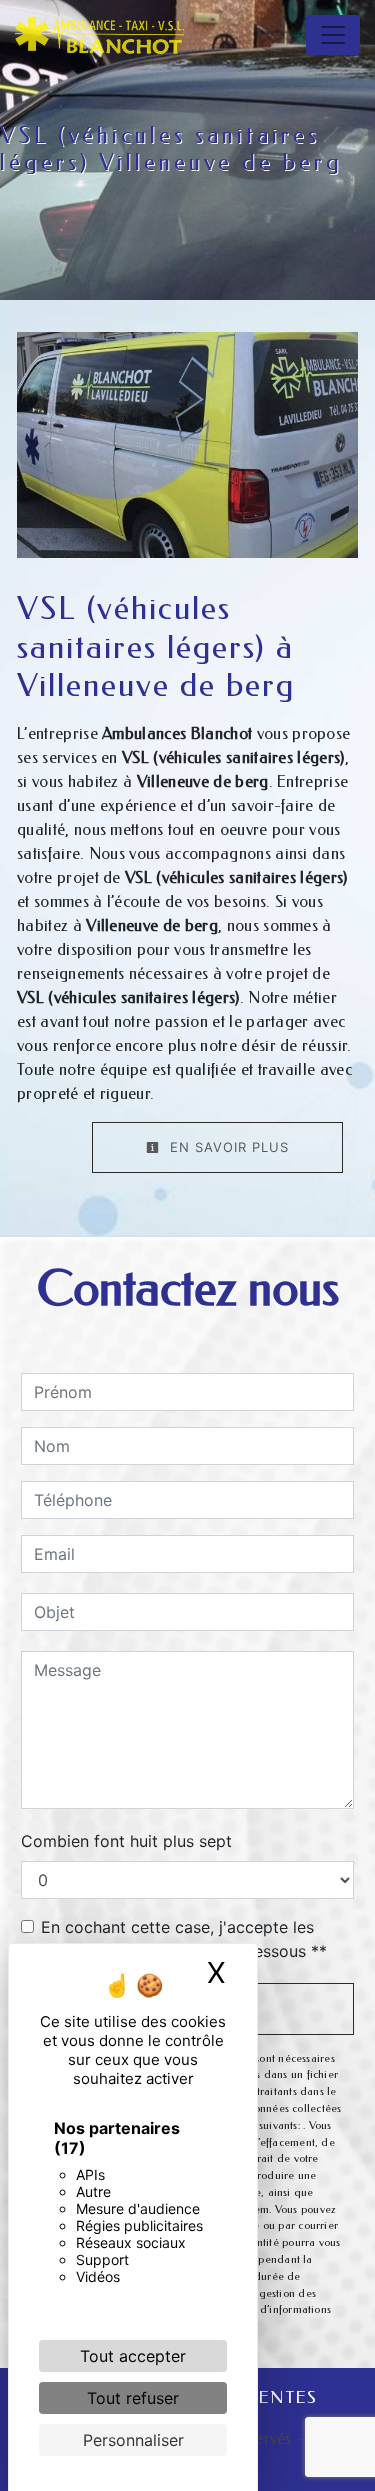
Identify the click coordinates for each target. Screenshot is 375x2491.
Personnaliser (133, 2440)
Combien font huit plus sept (126, 1841)
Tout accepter (133, 2356)
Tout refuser (133, 2398)
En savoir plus (227, 1147)
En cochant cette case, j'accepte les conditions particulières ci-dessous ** (184, 1939)
